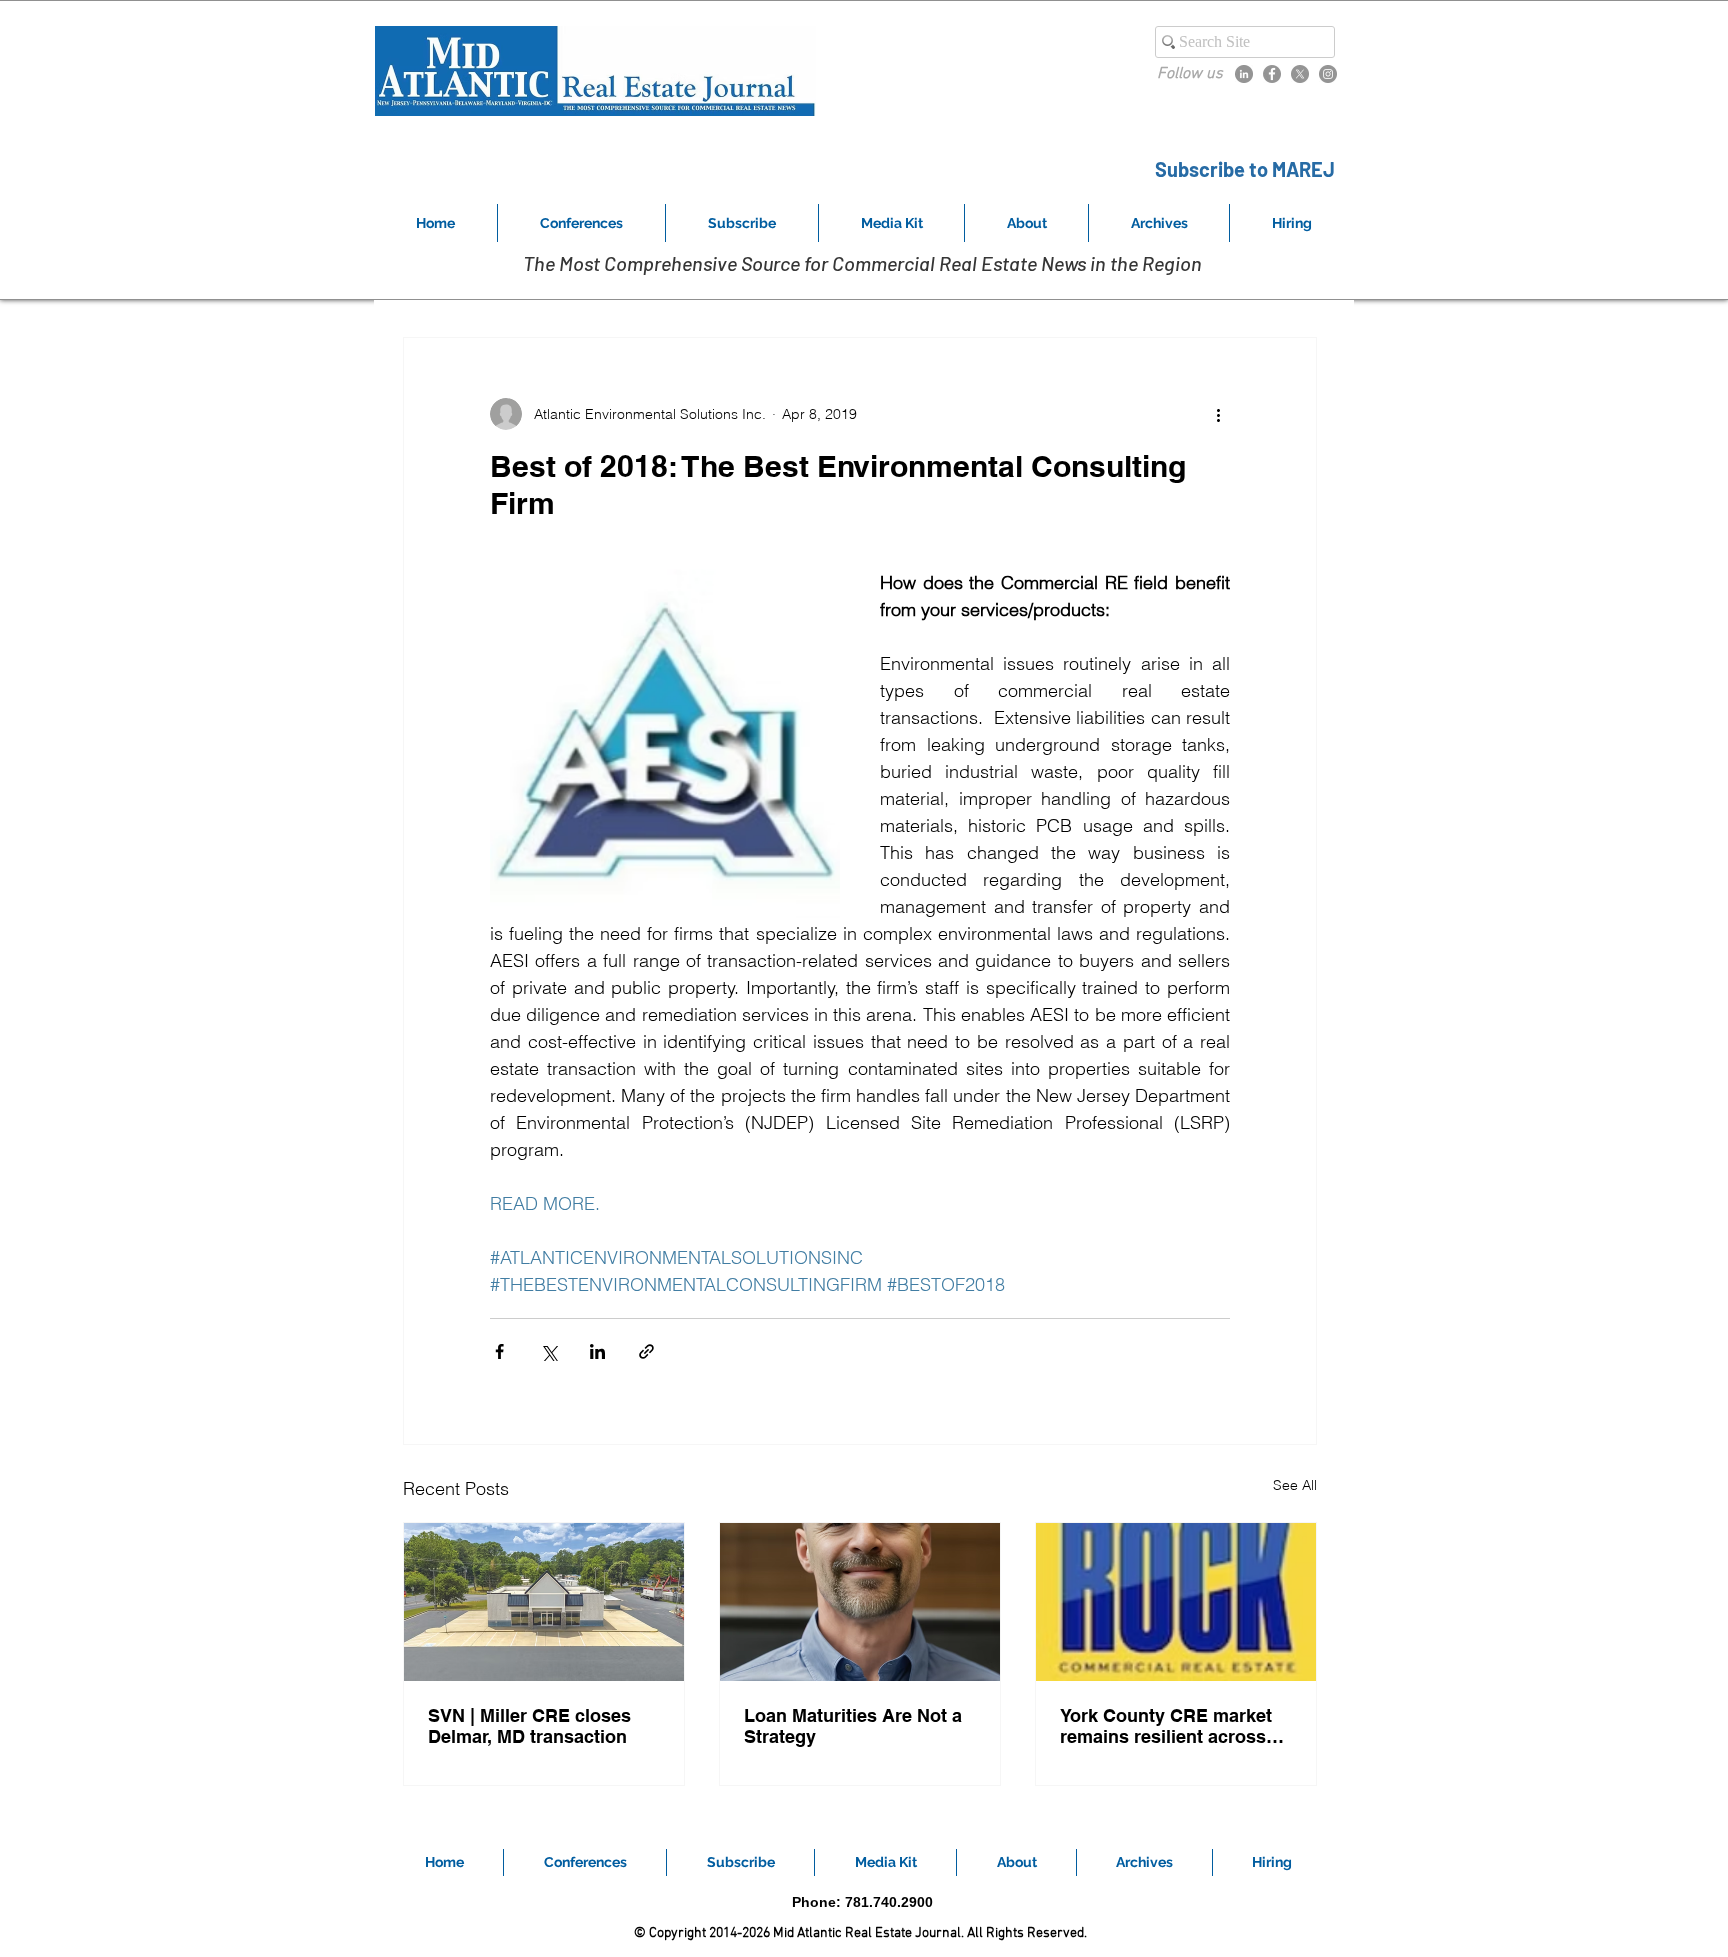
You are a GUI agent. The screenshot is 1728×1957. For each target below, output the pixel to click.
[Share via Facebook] (499, 1351)
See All (1295, 1485)
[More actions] (1218, 414)
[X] (1300, 74)
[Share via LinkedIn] (597, 1351)
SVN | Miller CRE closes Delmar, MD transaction (529, 1726)
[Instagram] (1328, 74)
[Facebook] (1272, 74)
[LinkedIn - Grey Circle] (1244, 74)
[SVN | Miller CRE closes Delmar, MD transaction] (544, 1602)
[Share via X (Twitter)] (548, 1351)
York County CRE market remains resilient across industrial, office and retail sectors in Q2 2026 (1172, 1726)
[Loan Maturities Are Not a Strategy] (860, 1602)
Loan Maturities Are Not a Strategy (853, 1726)
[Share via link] (646, 1351)
